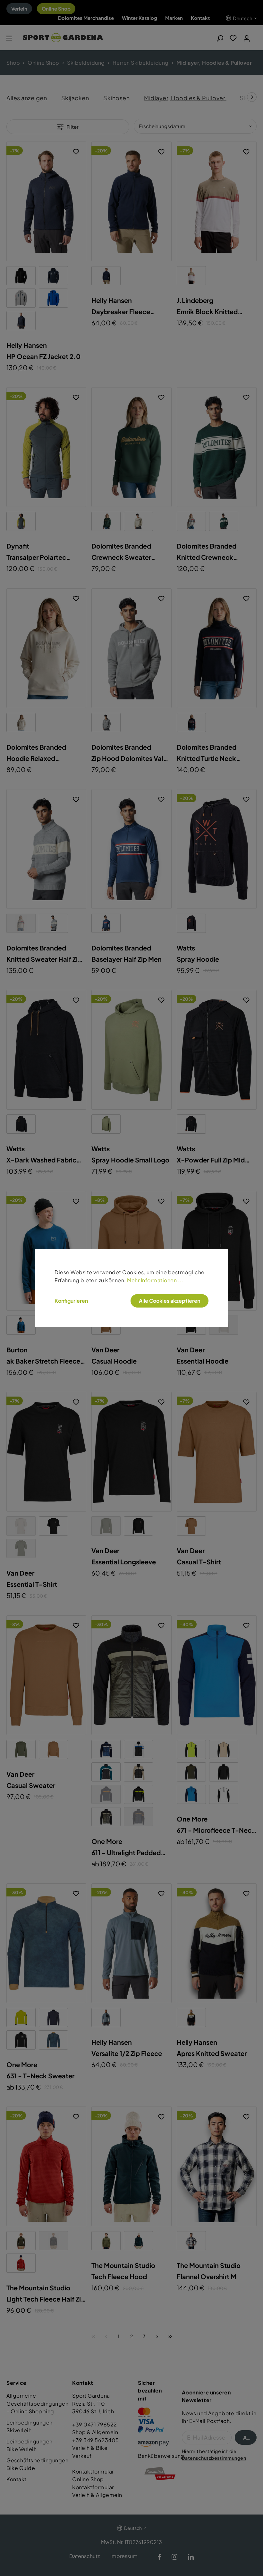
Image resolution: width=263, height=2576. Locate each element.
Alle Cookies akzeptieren (170, 1301)
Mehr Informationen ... (155, 1280)
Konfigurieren (71, 1301)
